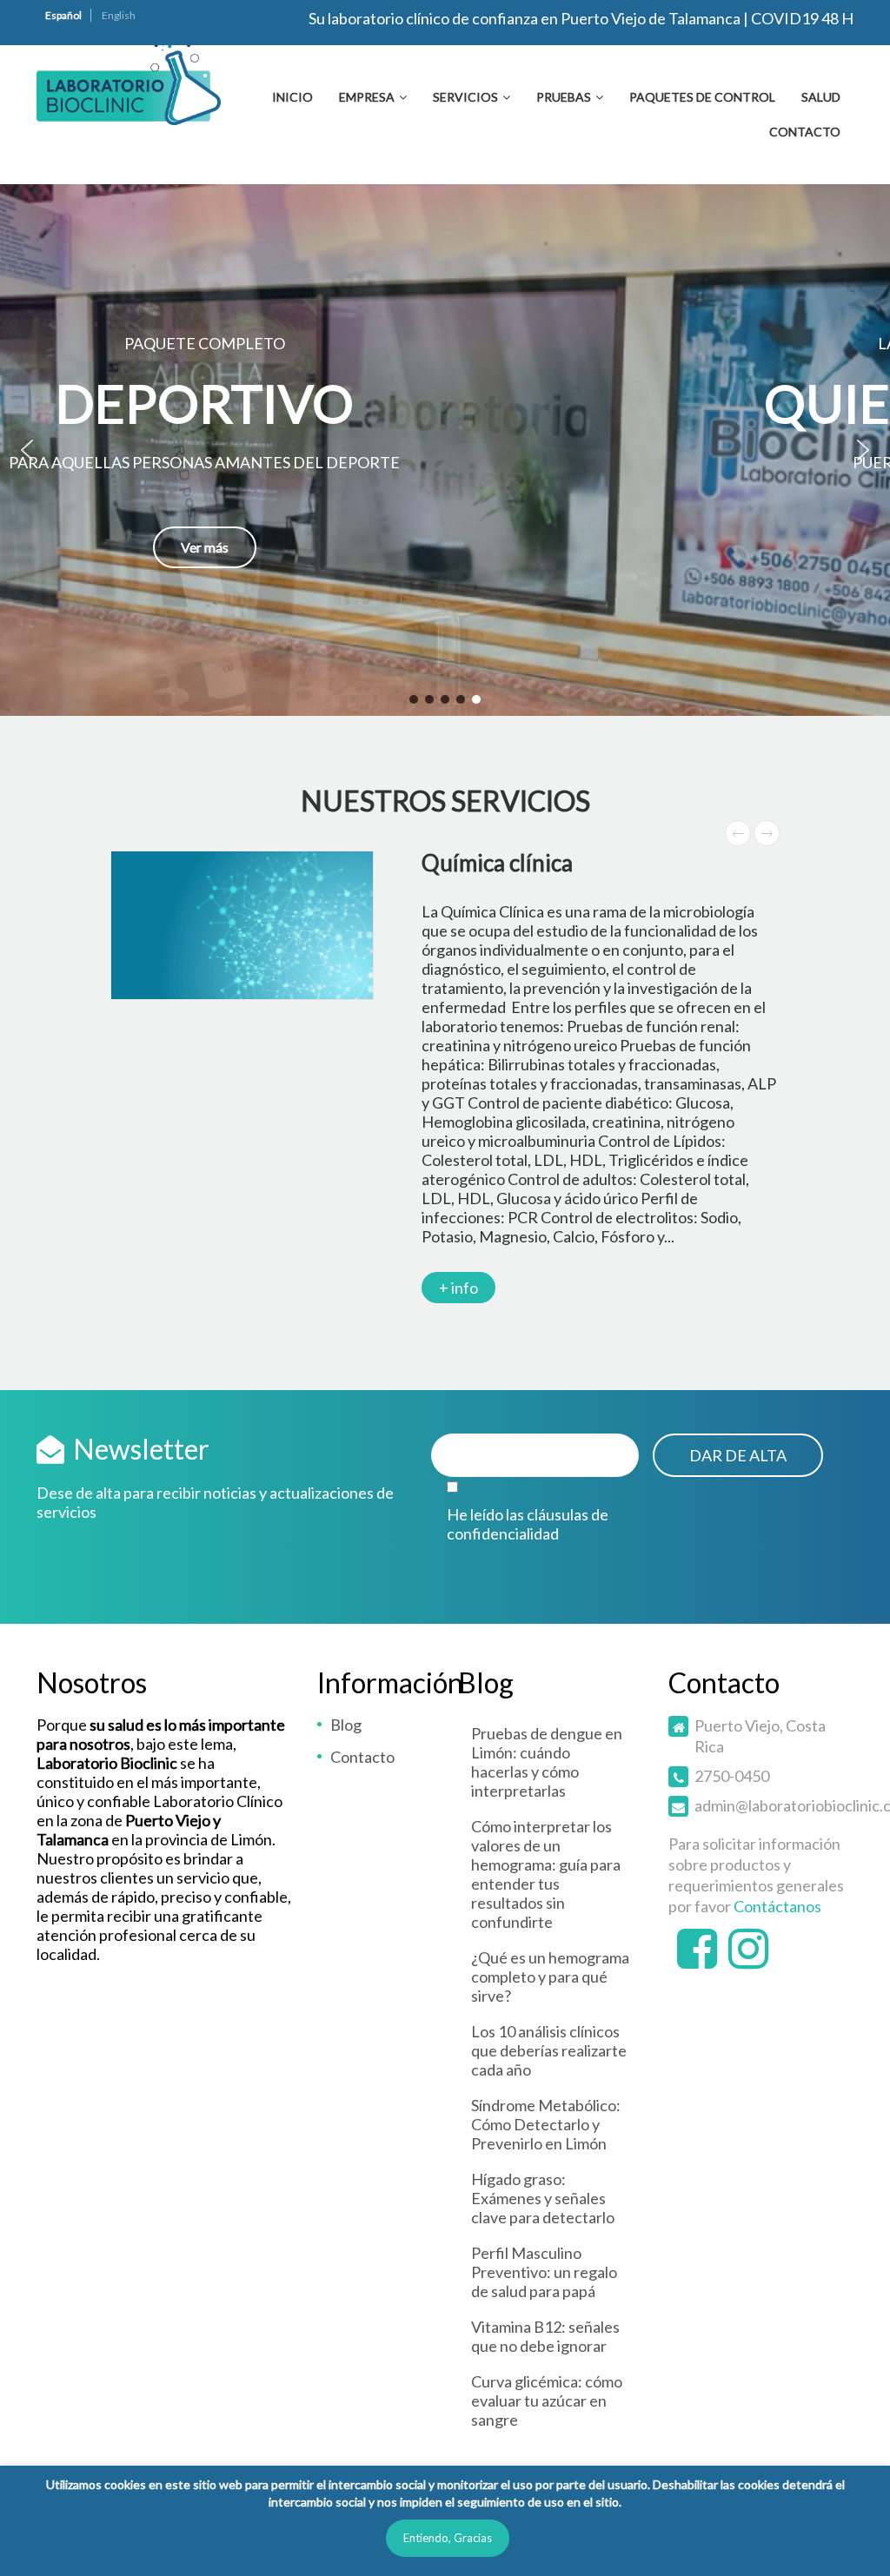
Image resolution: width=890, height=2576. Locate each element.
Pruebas (564, 97)
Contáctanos (777, 1906)
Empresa (367, 97)
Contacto (805, 132)
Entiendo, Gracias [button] (448, 2538)
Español (63, 15)
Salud (821, 97)
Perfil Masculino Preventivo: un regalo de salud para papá (544, 2272)
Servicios (465, 97)
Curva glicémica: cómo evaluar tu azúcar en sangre (547, 2401)
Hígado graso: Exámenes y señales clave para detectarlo (543, 2198)
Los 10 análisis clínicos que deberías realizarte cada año (549, 2050)
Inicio (292, 97)
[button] (445, 450)
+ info (605, 1249)
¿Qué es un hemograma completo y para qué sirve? (550, 1977)
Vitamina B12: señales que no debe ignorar (545, 2336)
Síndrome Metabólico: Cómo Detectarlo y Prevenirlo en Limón (546, 2124)
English (119, 15)
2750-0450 (732, 1776)
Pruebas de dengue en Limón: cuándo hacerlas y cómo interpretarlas (547, 1762)
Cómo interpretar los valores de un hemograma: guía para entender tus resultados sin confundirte (546, 1874)
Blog (346, 1725)
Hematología (632, 863)
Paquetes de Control (702, 97)
